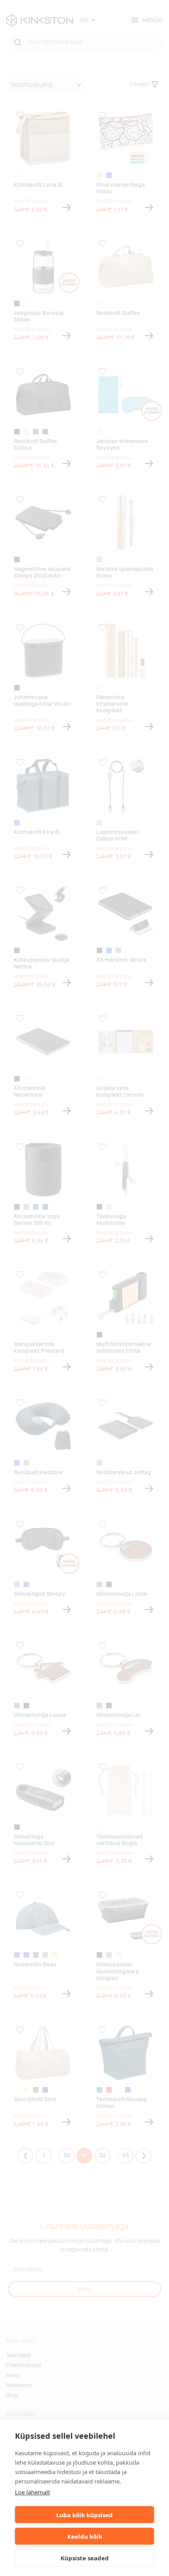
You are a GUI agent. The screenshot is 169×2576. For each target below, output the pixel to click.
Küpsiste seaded (85, 2558)
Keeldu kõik (85, 2536)
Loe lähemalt (32, 2492)
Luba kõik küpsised (84, 2515)
